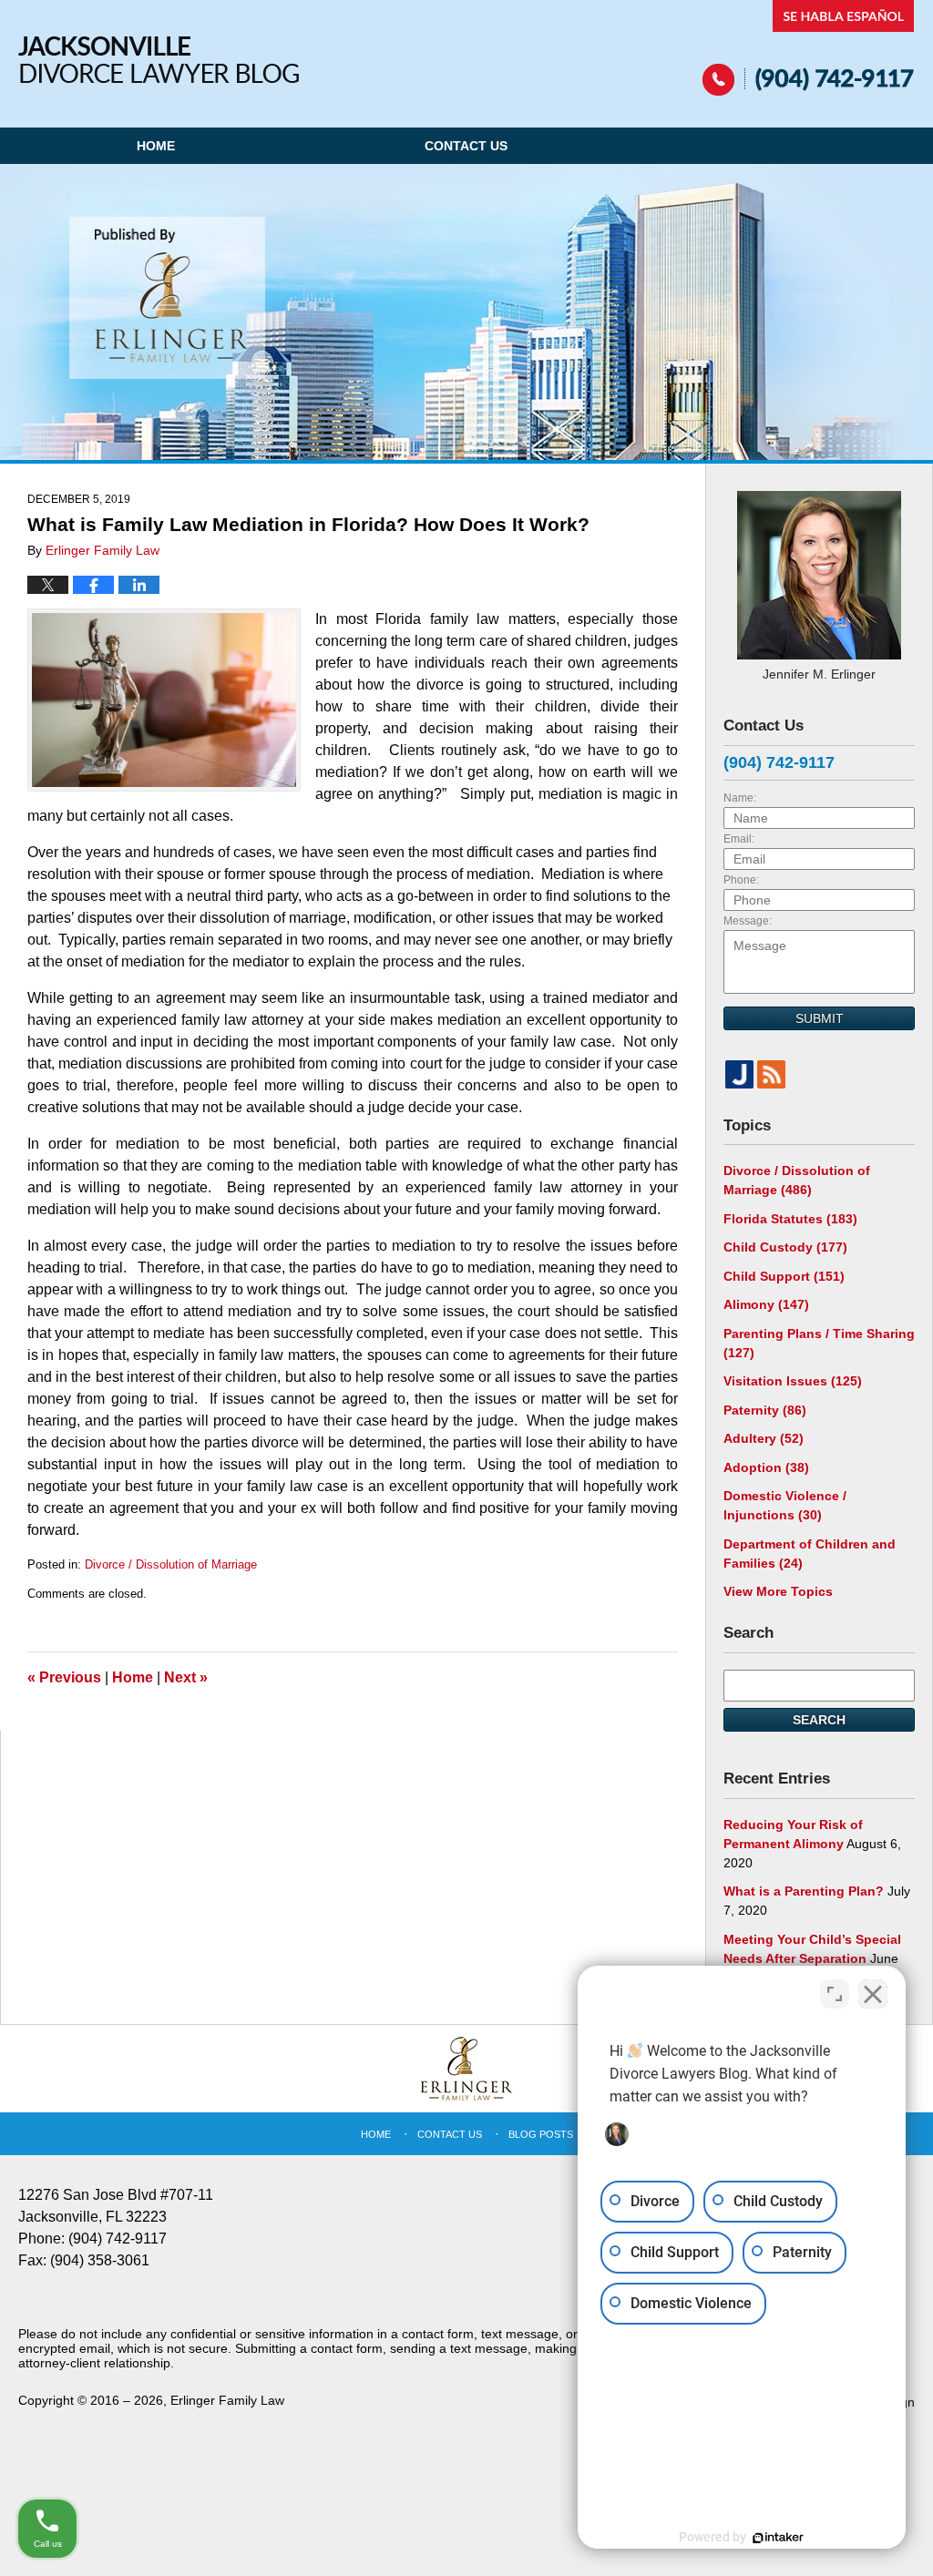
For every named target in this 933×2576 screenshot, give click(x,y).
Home (156, 146)
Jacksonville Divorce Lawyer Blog (159, 60)
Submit (820, 1018)
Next (186, 1677)
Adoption (766, 1467)
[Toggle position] (835, 1994)
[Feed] (771, 1074)
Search (819, 1720)
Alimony (766, 1304)
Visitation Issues (793, 1381)
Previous (64, 1677)
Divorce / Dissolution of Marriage (171, 1564)
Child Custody (785, 1247)
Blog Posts (541, 2134)
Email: (739, 839)
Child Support (784, 1276)
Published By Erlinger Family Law (809, 48)
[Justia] (739, 1074)
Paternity (765, 1410)
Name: (740, 798)
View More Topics (778, 1591)
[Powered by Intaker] (778, 2538)
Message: (748, 921)
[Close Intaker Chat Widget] (873, 1994)
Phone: (741, 880)
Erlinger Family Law (227, 2400)
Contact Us (466, 146)
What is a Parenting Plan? (804, 1891)
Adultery (764, 1438)
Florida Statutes (790, 1219)
